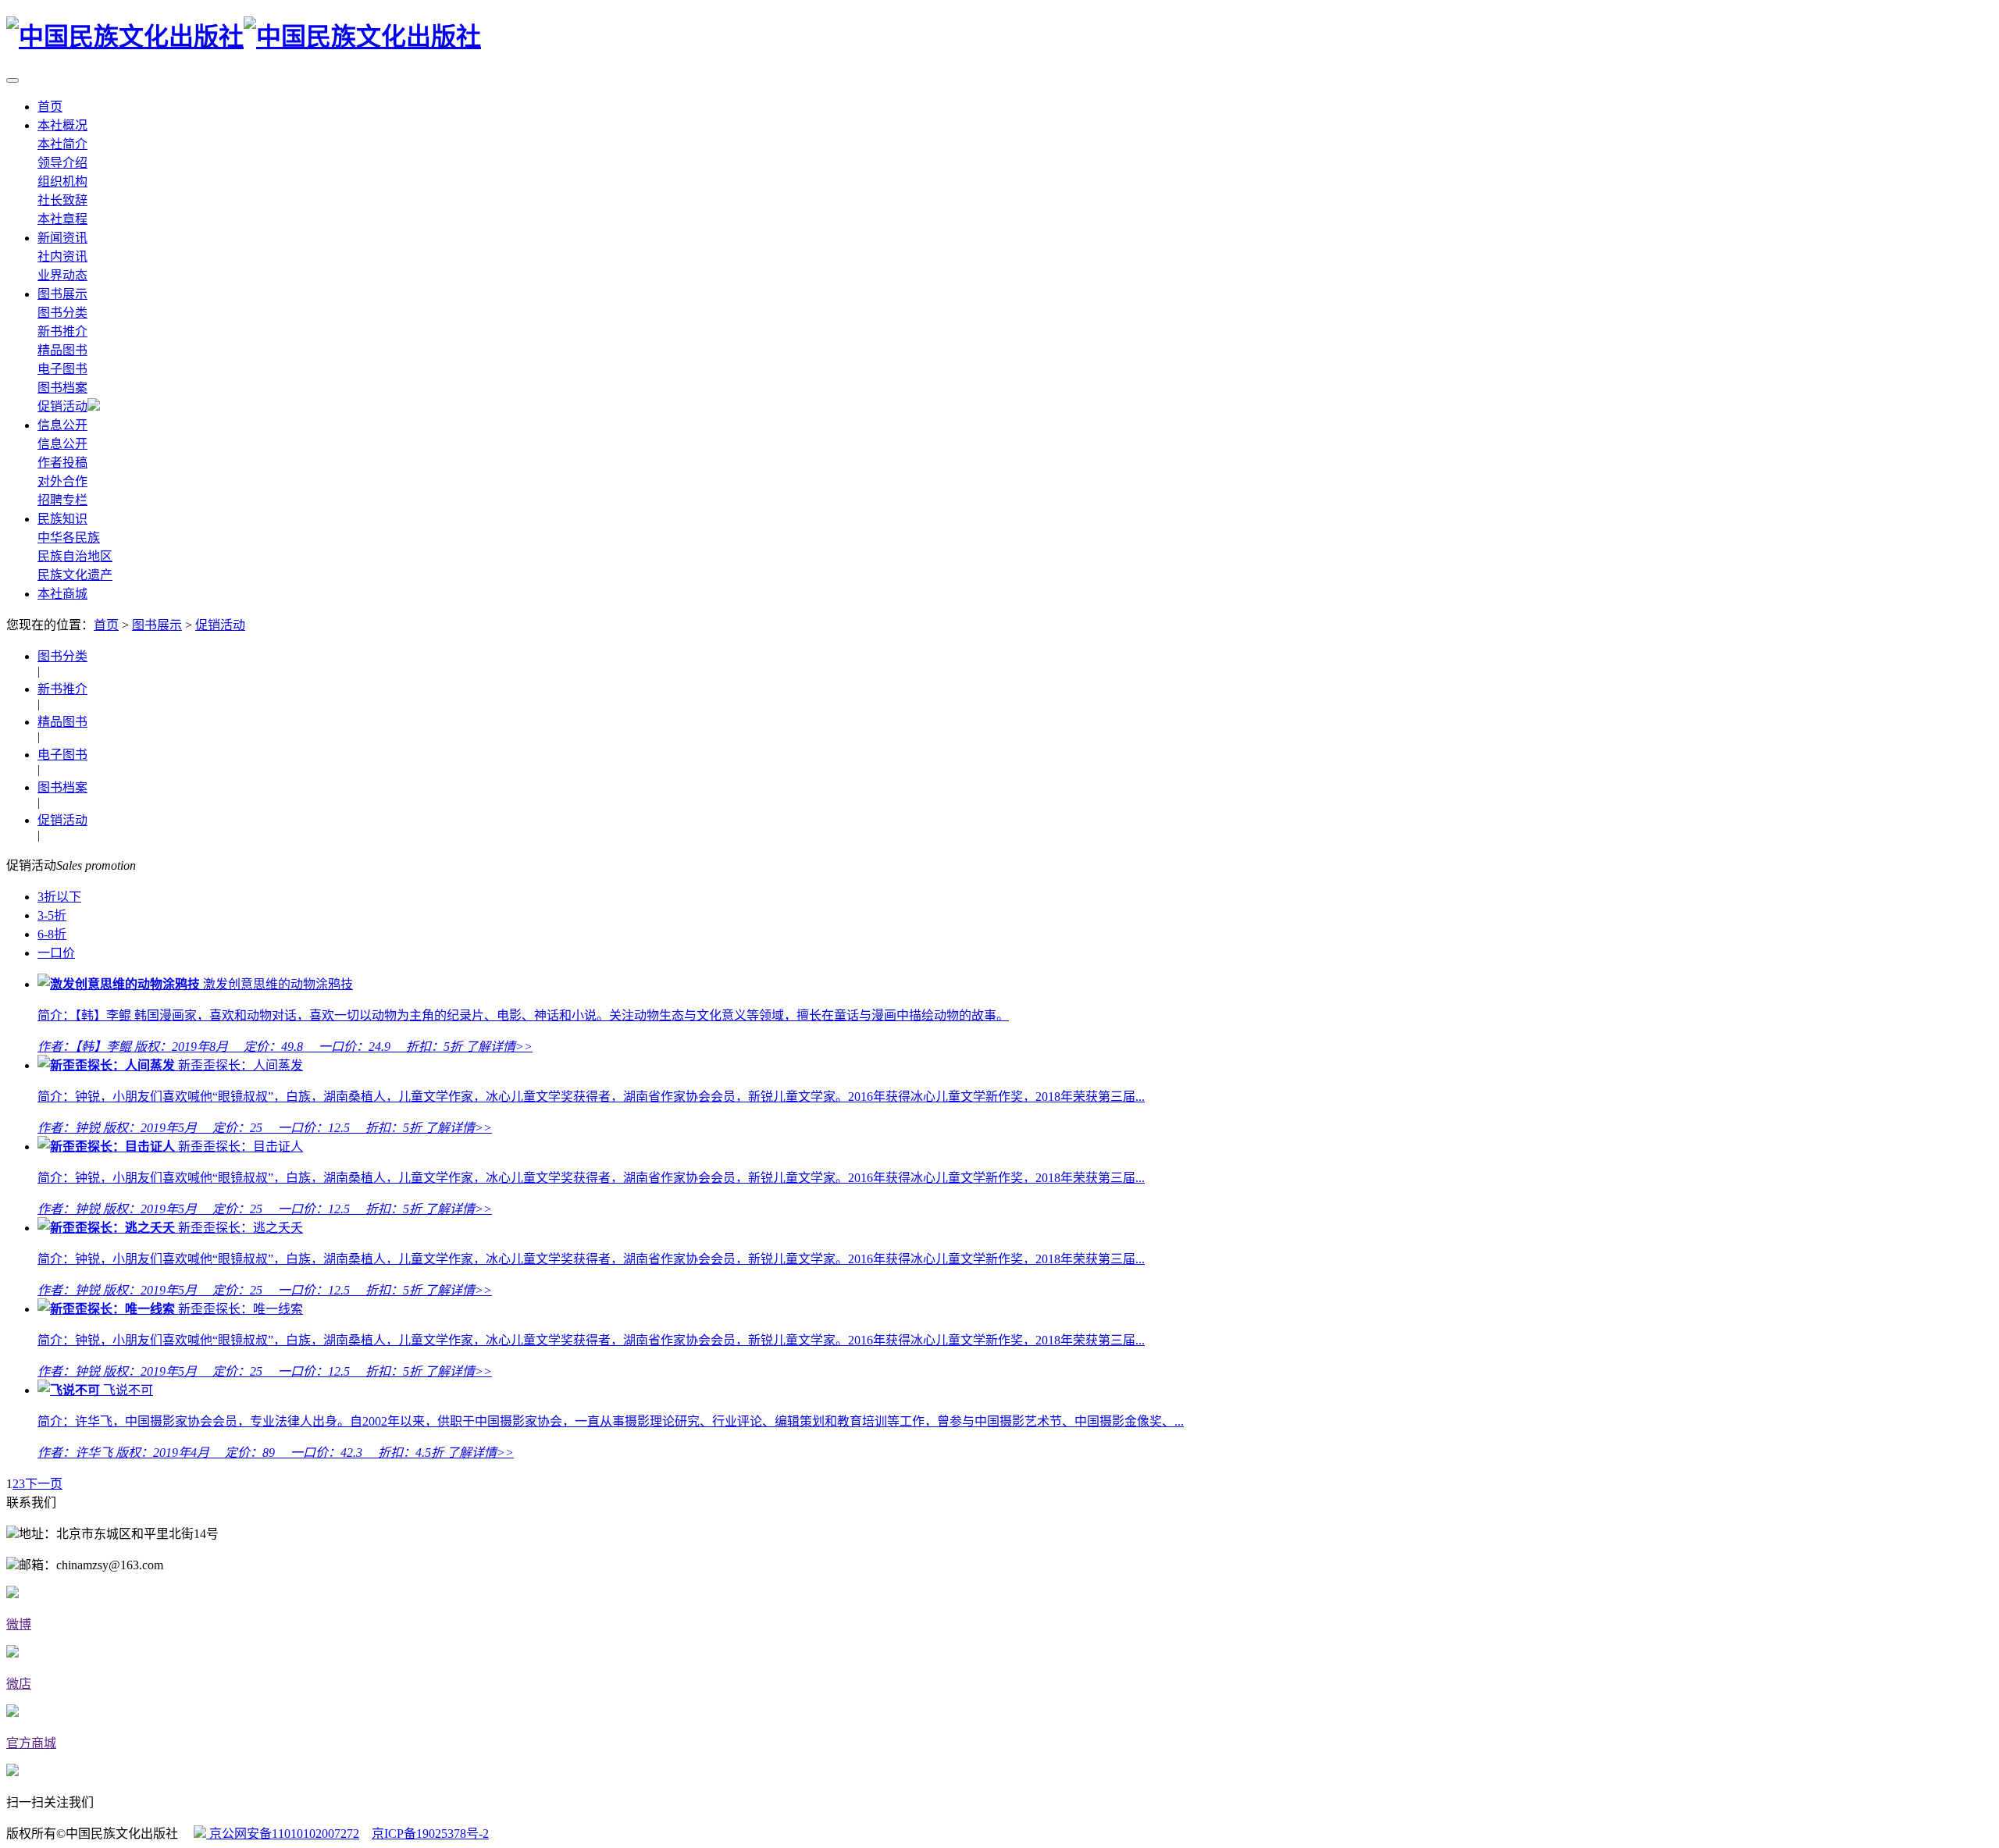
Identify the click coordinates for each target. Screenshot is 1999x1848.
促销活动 (62, 406)
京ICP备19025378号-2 (430, 1834)
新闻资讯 (62, 238)
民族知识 (62, 519)
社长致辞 (62, 200)
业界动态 (62, 275)
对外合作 (62, 481)
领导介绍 (62, 163)
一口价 (56, 953)
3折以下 (59, 897)
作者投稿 (62, 463)
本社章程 (62, 219)
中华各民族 (69, 538)
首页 (50, 107)
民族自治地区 (75, 556)
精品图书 (62, 350)
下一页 (44, 1484)
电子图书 (62, 369)
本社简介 (62, 144)
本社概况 (62, 125)
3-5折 (52, 915)
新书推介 (62, 331)
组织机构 (62, 182)
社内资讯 (62, 256)
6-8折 (52, 934)
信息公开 (62, 425)
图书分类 (62, 313)
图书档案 (62, 388)
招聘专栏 (62, 500)
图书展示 (62, 294)
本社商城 (62, 594)
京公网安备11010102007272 (283, 1834)
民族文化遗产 (75, 575)
